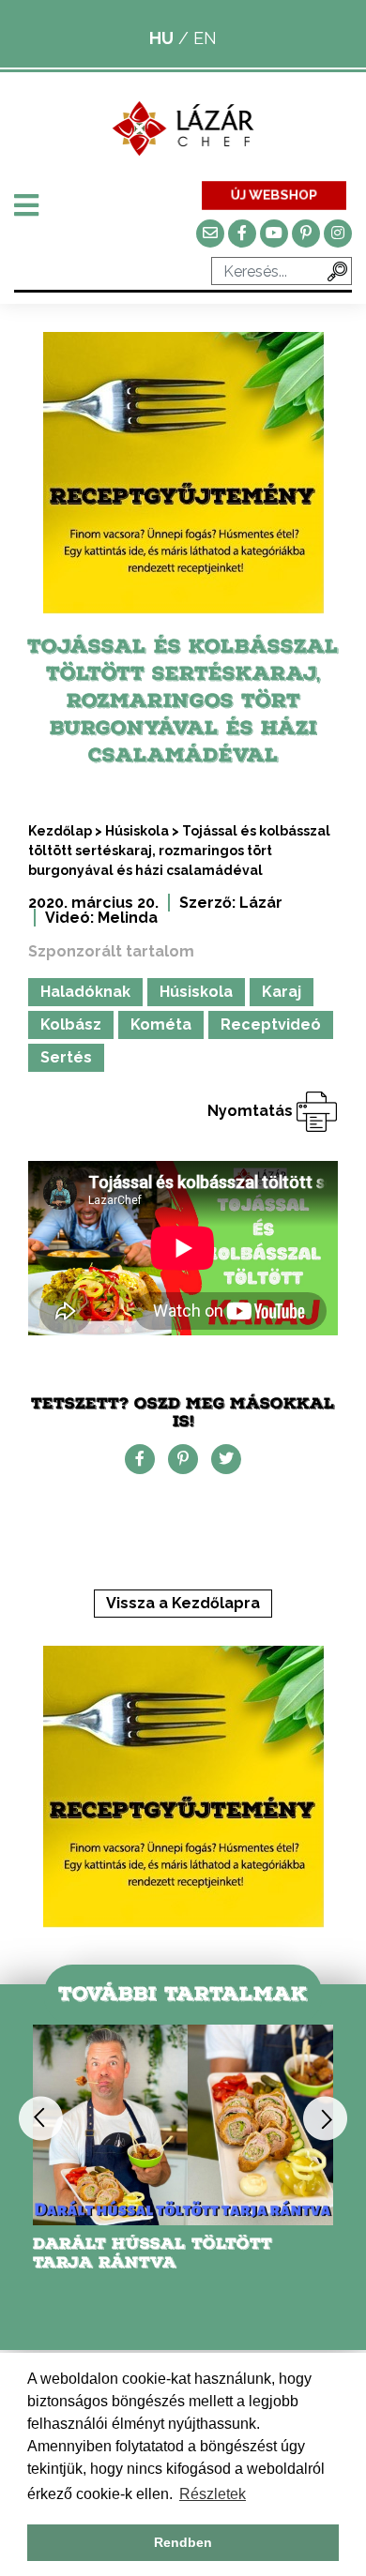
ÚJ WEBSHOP (274, 195)
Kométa (161, 1024)
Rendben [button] (183, 2542)
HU (161, 38)
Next (325, 2119)
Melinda (128, 918)
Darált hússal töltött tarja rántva (152, 2253)
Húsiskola (137, 831)
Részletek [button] (213, 2494)
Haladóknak (85, 992)
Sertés (66, 1057)
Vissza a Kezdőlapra (183, 1603)
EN (205, 38)
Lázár (261, 903)
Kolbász (71, 1024)
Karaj (282, 992)
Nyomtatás (252, 1111)
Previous (41, 2119)
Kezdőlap (60, 831)
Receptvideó (271, 1024)
